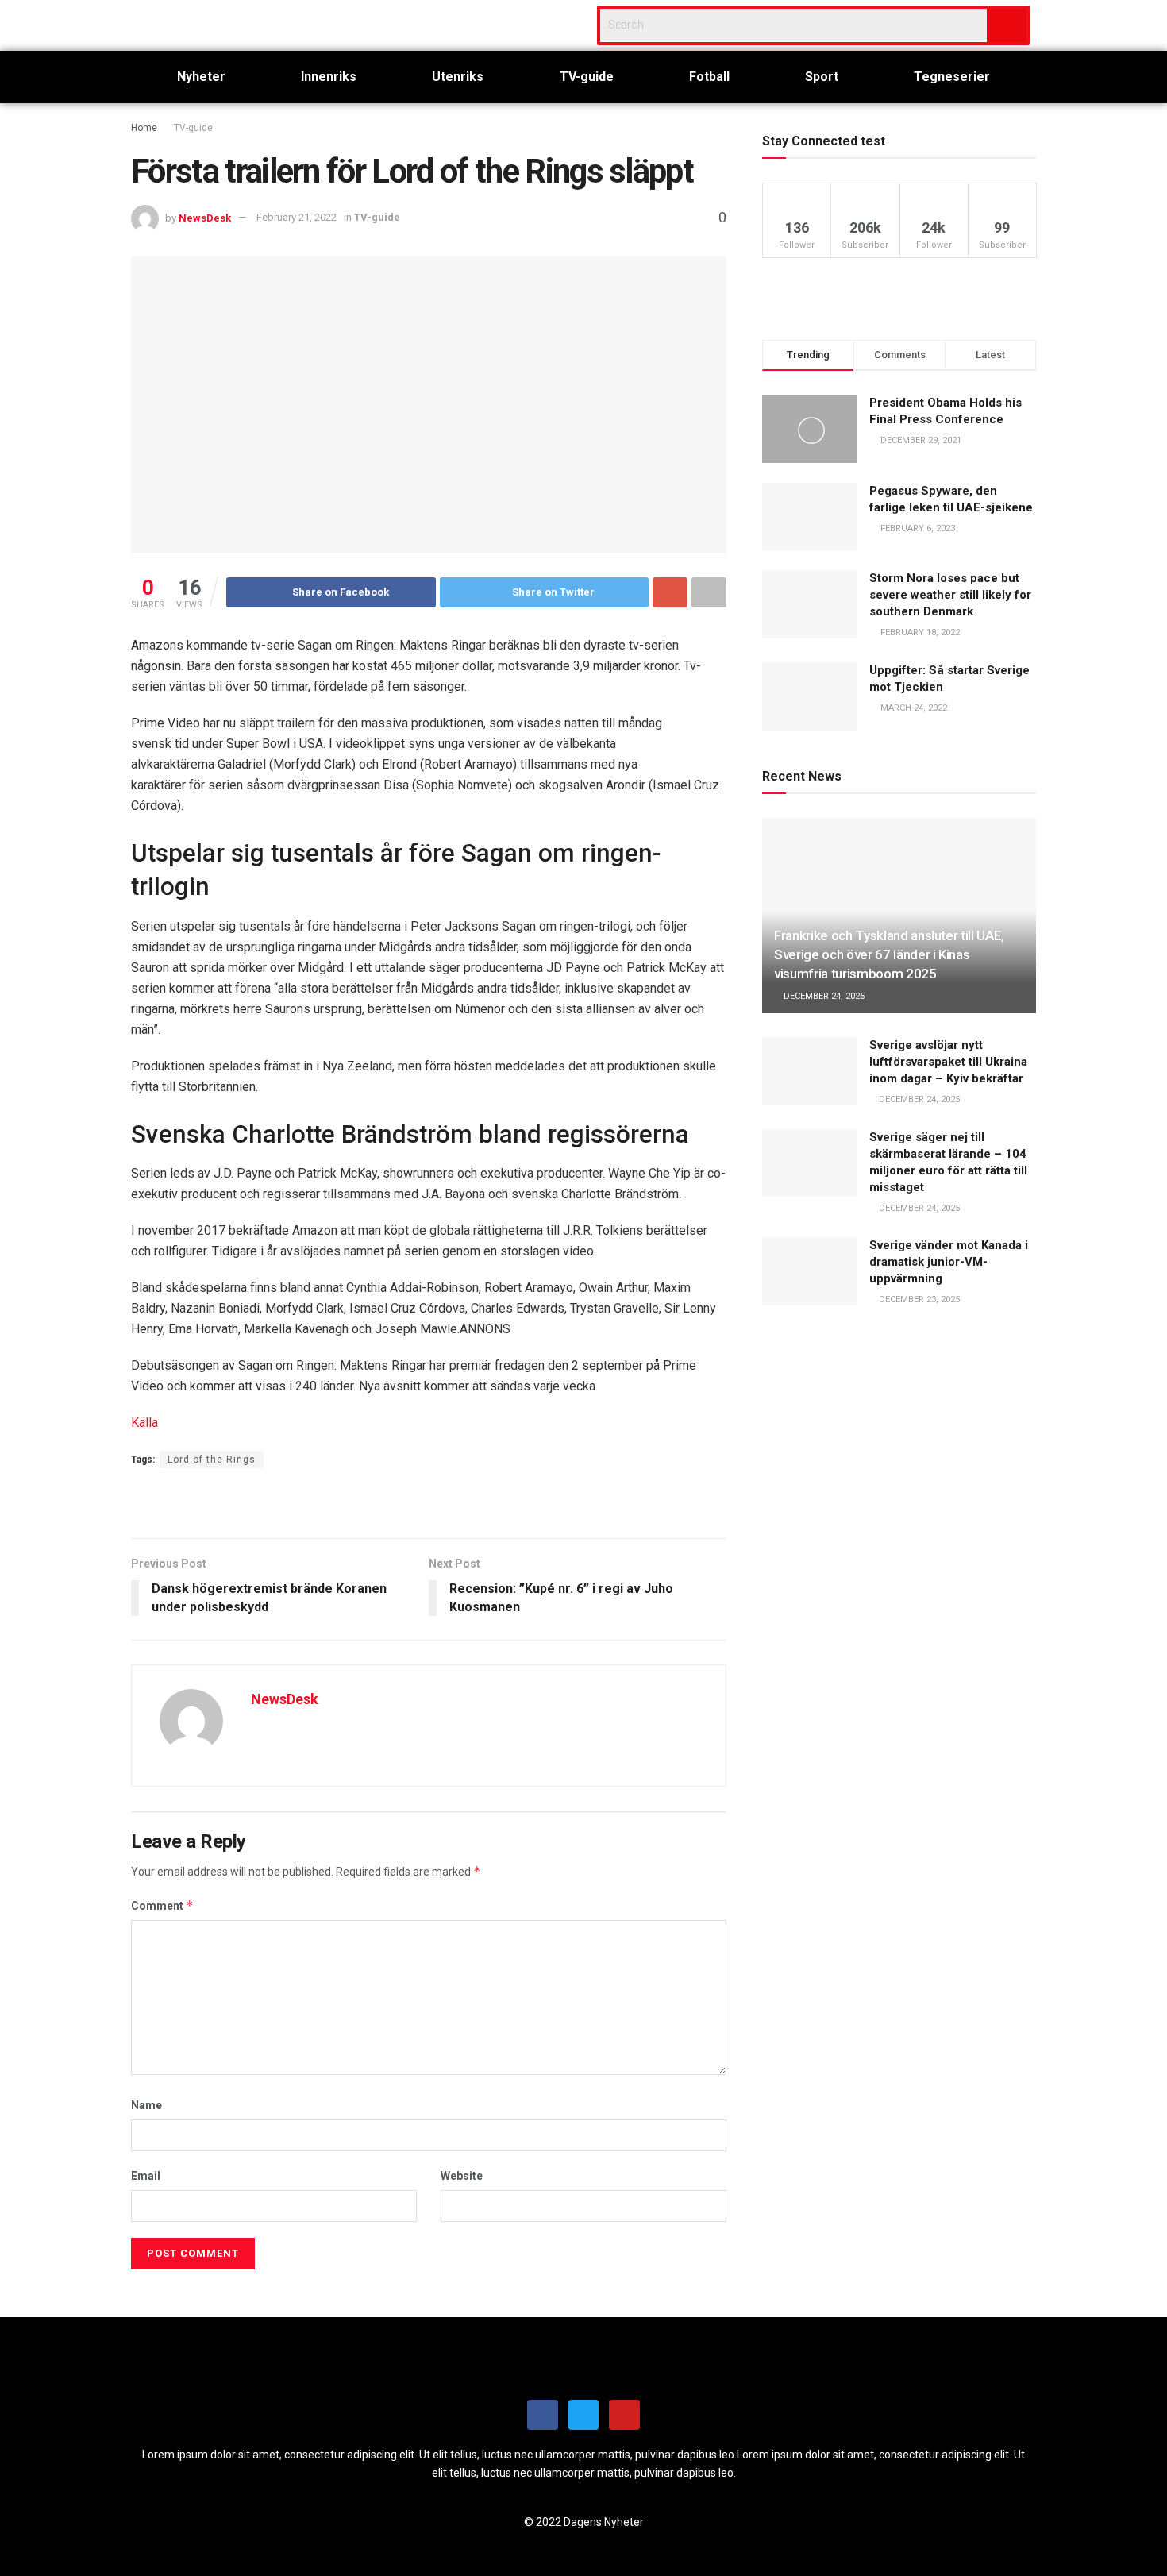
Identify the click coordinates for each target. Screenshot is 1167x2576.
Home (144, 128)
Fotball (709, 77)
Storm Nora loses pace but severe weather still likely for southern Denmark (950, 595)
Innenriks (329, 77)
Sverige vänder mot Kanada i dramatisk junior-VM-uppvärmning (949, 1262)
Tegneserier (952, 77)
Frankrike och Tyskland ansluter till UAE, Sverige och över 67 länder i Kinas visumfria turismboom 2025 (889, 954)
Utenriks (458, 77)
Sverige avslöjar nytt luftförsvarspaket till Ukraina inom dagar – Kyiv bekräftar (948, 1062)
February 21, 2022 (297, 217)
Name (146, 2105)
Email (146, 2176)
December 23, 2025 (918, 1300)
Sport (822, 77)
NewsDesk (205, 217)
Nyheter (201, 77)
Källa (144, 1423)
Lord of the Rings (212, 1460)
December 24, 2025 (823, 996)
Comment (162, 1905)
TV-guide (587, 77)
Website (462, 2176)
